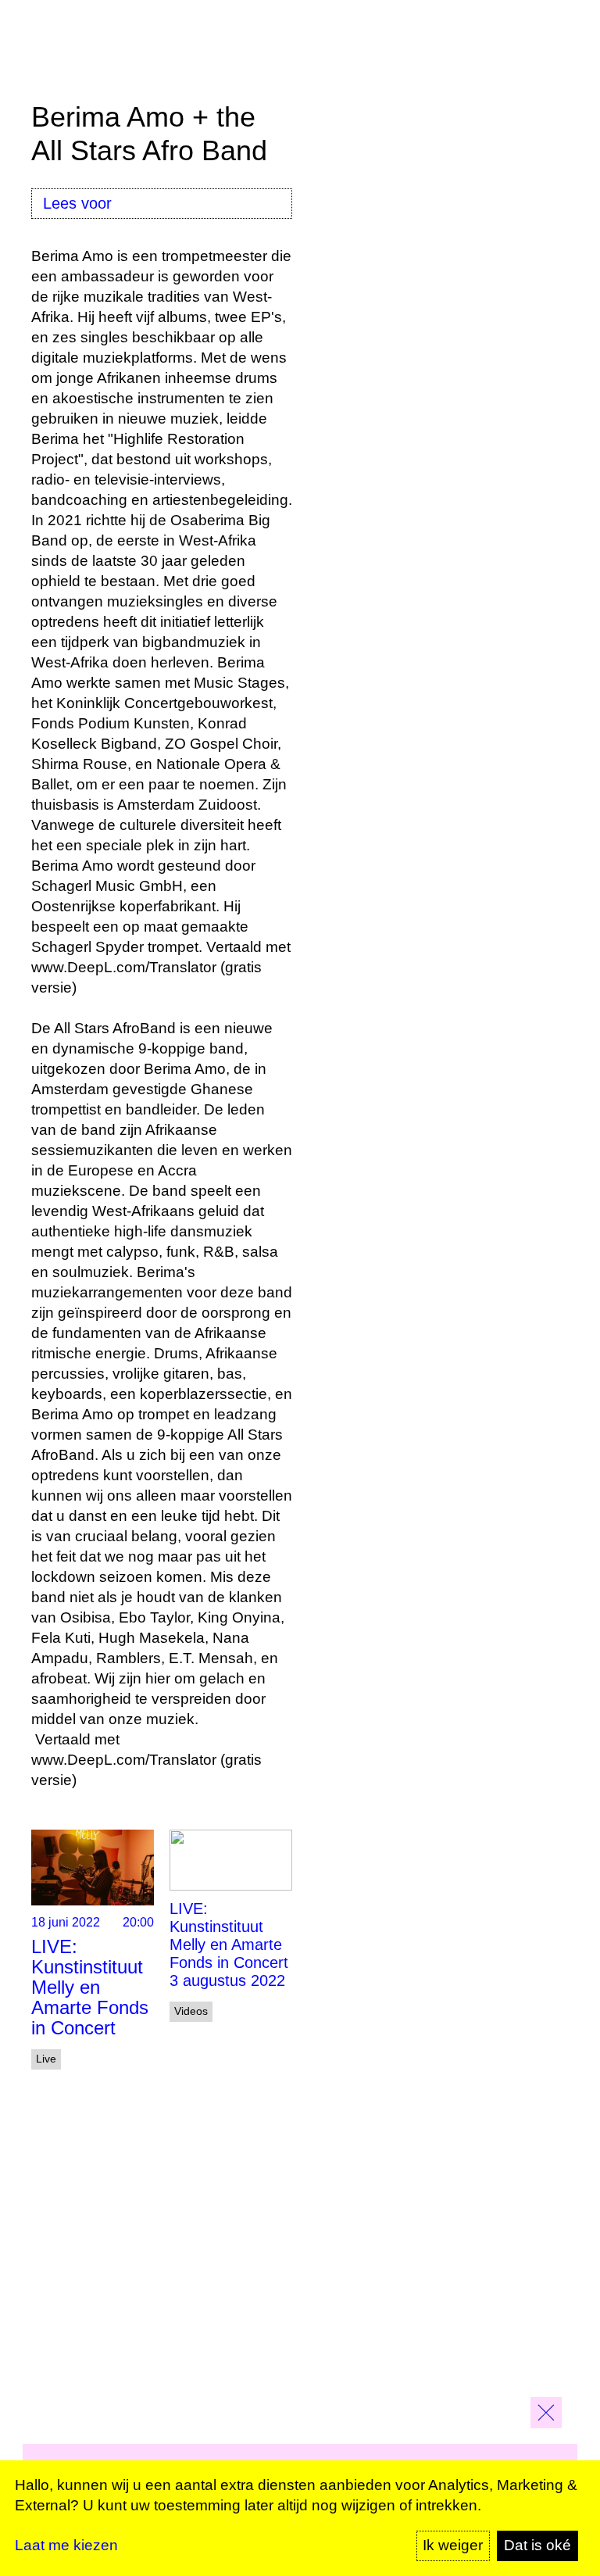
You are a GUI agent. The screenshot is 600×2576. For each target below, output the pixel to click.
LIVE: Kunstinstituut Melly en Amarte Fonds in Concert (90, 1987)
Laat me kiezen (66, 2545)
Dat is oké (537, 2545)
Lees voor (77, 203)
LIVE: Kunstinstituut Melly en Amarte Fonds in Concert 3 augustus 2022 (229, 1945)
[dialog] (300, 2518)
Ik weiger (453, 2545)
